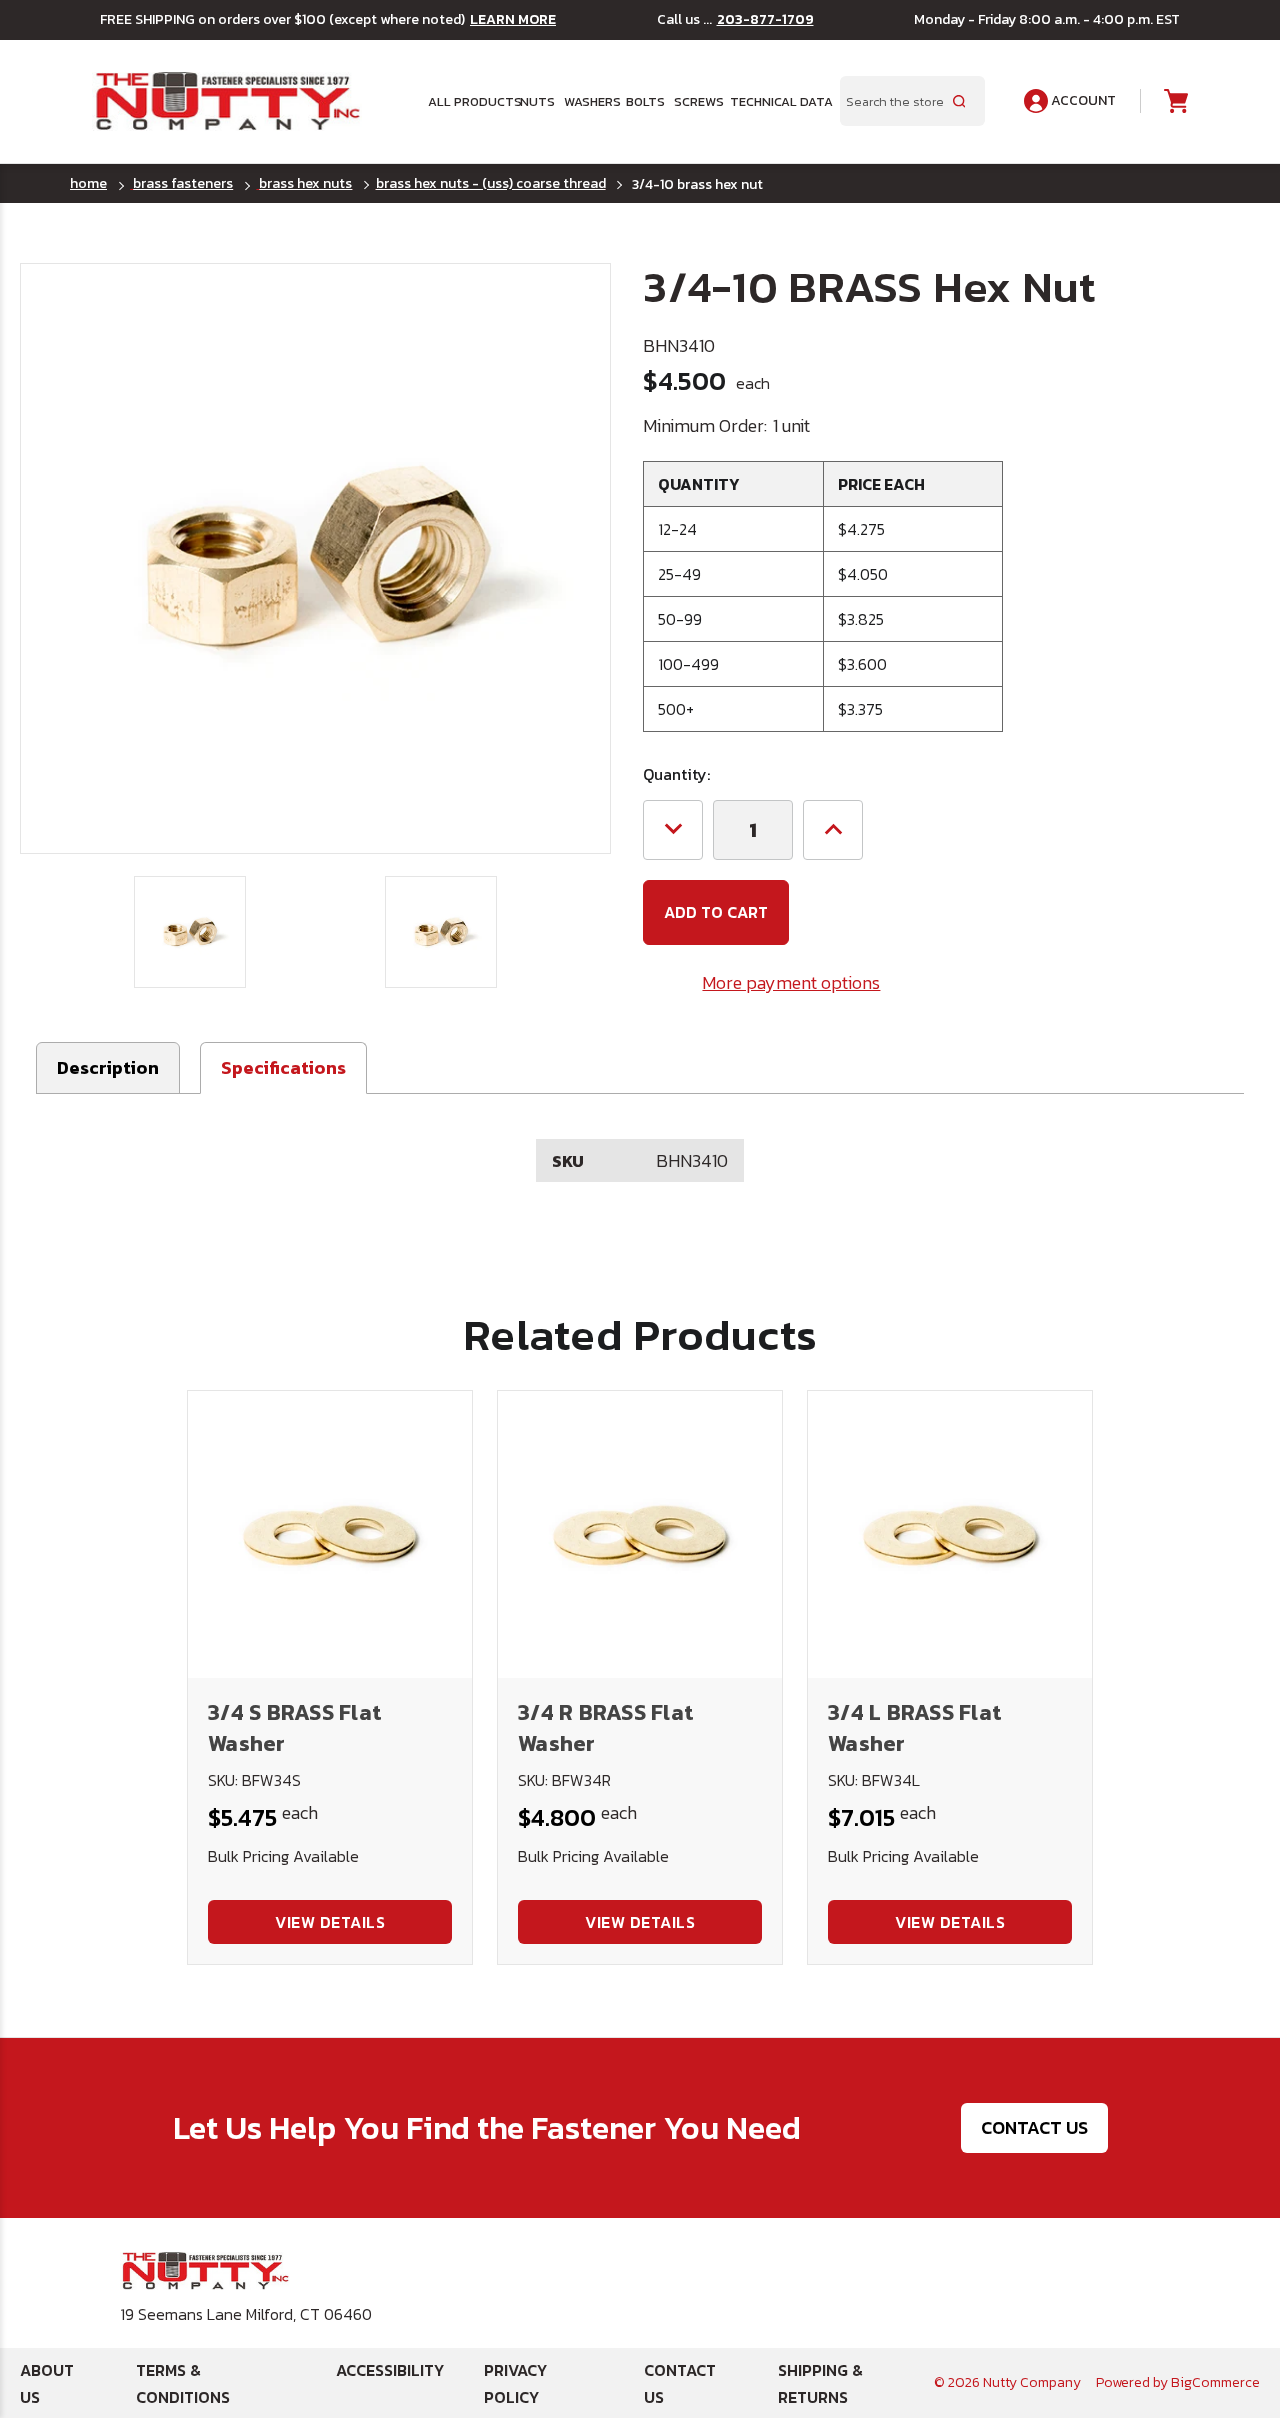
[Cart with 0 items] (1174, 101)
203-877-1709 (765, 20)
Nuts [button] (535, 101)
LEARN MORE (513, 20)
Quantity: (676, 774)
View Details (330, 1922)
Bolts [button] (643, 101)
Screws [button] (695, 101)
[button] (283, 1068)
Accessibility (390, 2370)
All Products (467, 101)
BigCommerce (1215, 2382)
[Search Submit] (959, 101)
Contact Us (1034, 2127)
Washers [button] (588, 101)
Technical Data (773, 101)
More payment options (791, 982)
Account (1082, 100)
